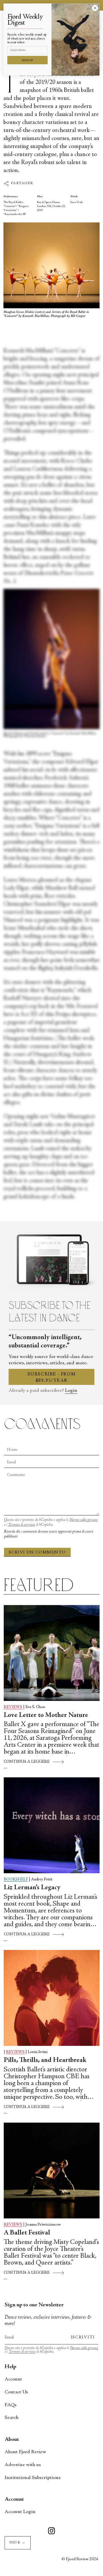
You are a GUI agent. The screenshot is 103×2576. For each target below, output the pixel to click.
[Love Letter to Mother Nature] (52, 1653)
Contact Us (16, 2392)
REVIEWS (13, 1707)
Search (12, 2418)
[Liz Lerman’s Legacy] (52, 1825)
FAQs (11, 2405)
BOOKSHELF (16, 1880)
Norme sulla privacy (84, 1520)
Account (13, 2379)
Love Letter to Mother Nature (46, 1716)
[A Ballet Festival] (52, 2171)
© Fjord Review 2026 (80, 2559)
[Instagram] (51, 2532)
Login (71, 1391)
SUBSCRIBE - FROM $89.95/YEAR (52, 1377)
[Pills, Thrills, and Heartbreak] (52, 1998)
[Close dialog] (95, 8)
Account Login (20, 2512)
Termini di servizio (21, 1525)
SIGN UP (27, 60)
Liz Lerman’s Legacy (32, 1888)
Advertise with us (23, 2465)
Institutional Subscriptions (33, 2478)
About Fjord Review (25, 2452)
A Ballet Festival (27, 2233)
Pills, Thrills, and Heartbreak (45, 2060)
